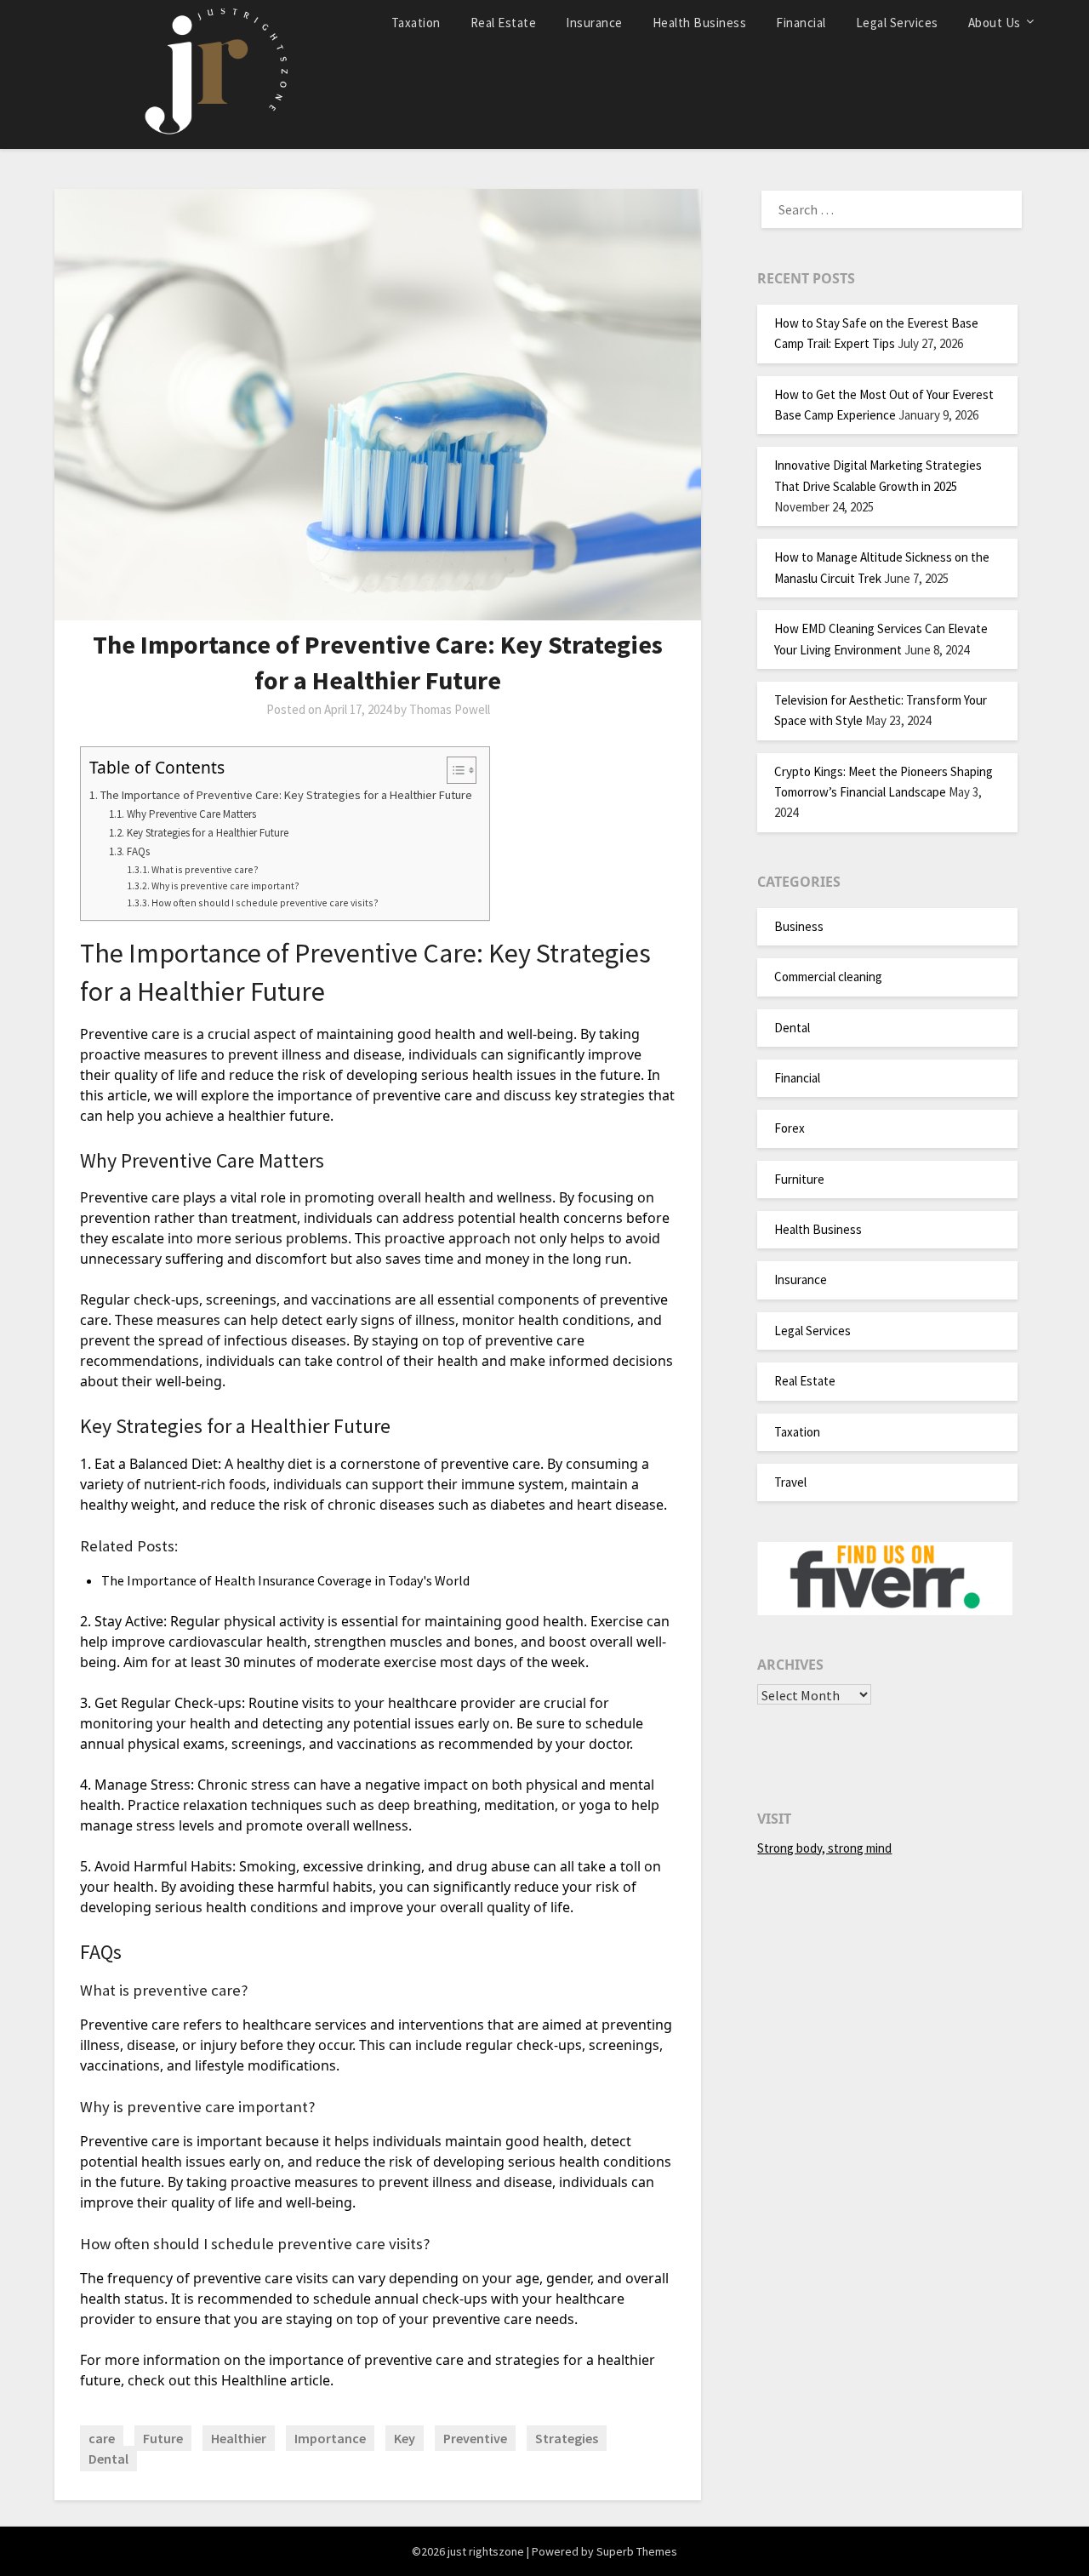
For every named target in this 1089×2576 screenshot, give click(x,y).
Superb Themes (637, 2551)
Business (799, 926)
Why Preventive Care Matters (191, 814)
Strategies (567, 2438)
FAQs (138, 851)
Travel (790, 1482)
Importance (330, 2438)
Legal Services (897, 23)
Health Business (700, 23)
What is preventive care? (205, 869)
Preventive (475, 2438)
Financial (801, 23)
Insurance (594, 23)
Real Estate (504, 23)
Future (163, 2438)
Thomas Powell (450, 709)
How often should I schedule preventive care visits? (265, 902)
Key (405, 2438)
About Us (995, 23)
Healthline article (276, 2380)
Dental (108, 2459)
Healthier (239, 2438)
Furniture (799, 1179)
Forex (790, 1128)
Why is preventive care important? (225, 885)
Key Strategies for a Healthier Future (208, 833)
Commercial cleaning (828, 977)
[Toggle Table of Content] (453, 770)
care (102, 2438)
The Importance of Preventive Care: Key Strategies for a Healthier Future (286, 795)
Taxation (416, 23)
